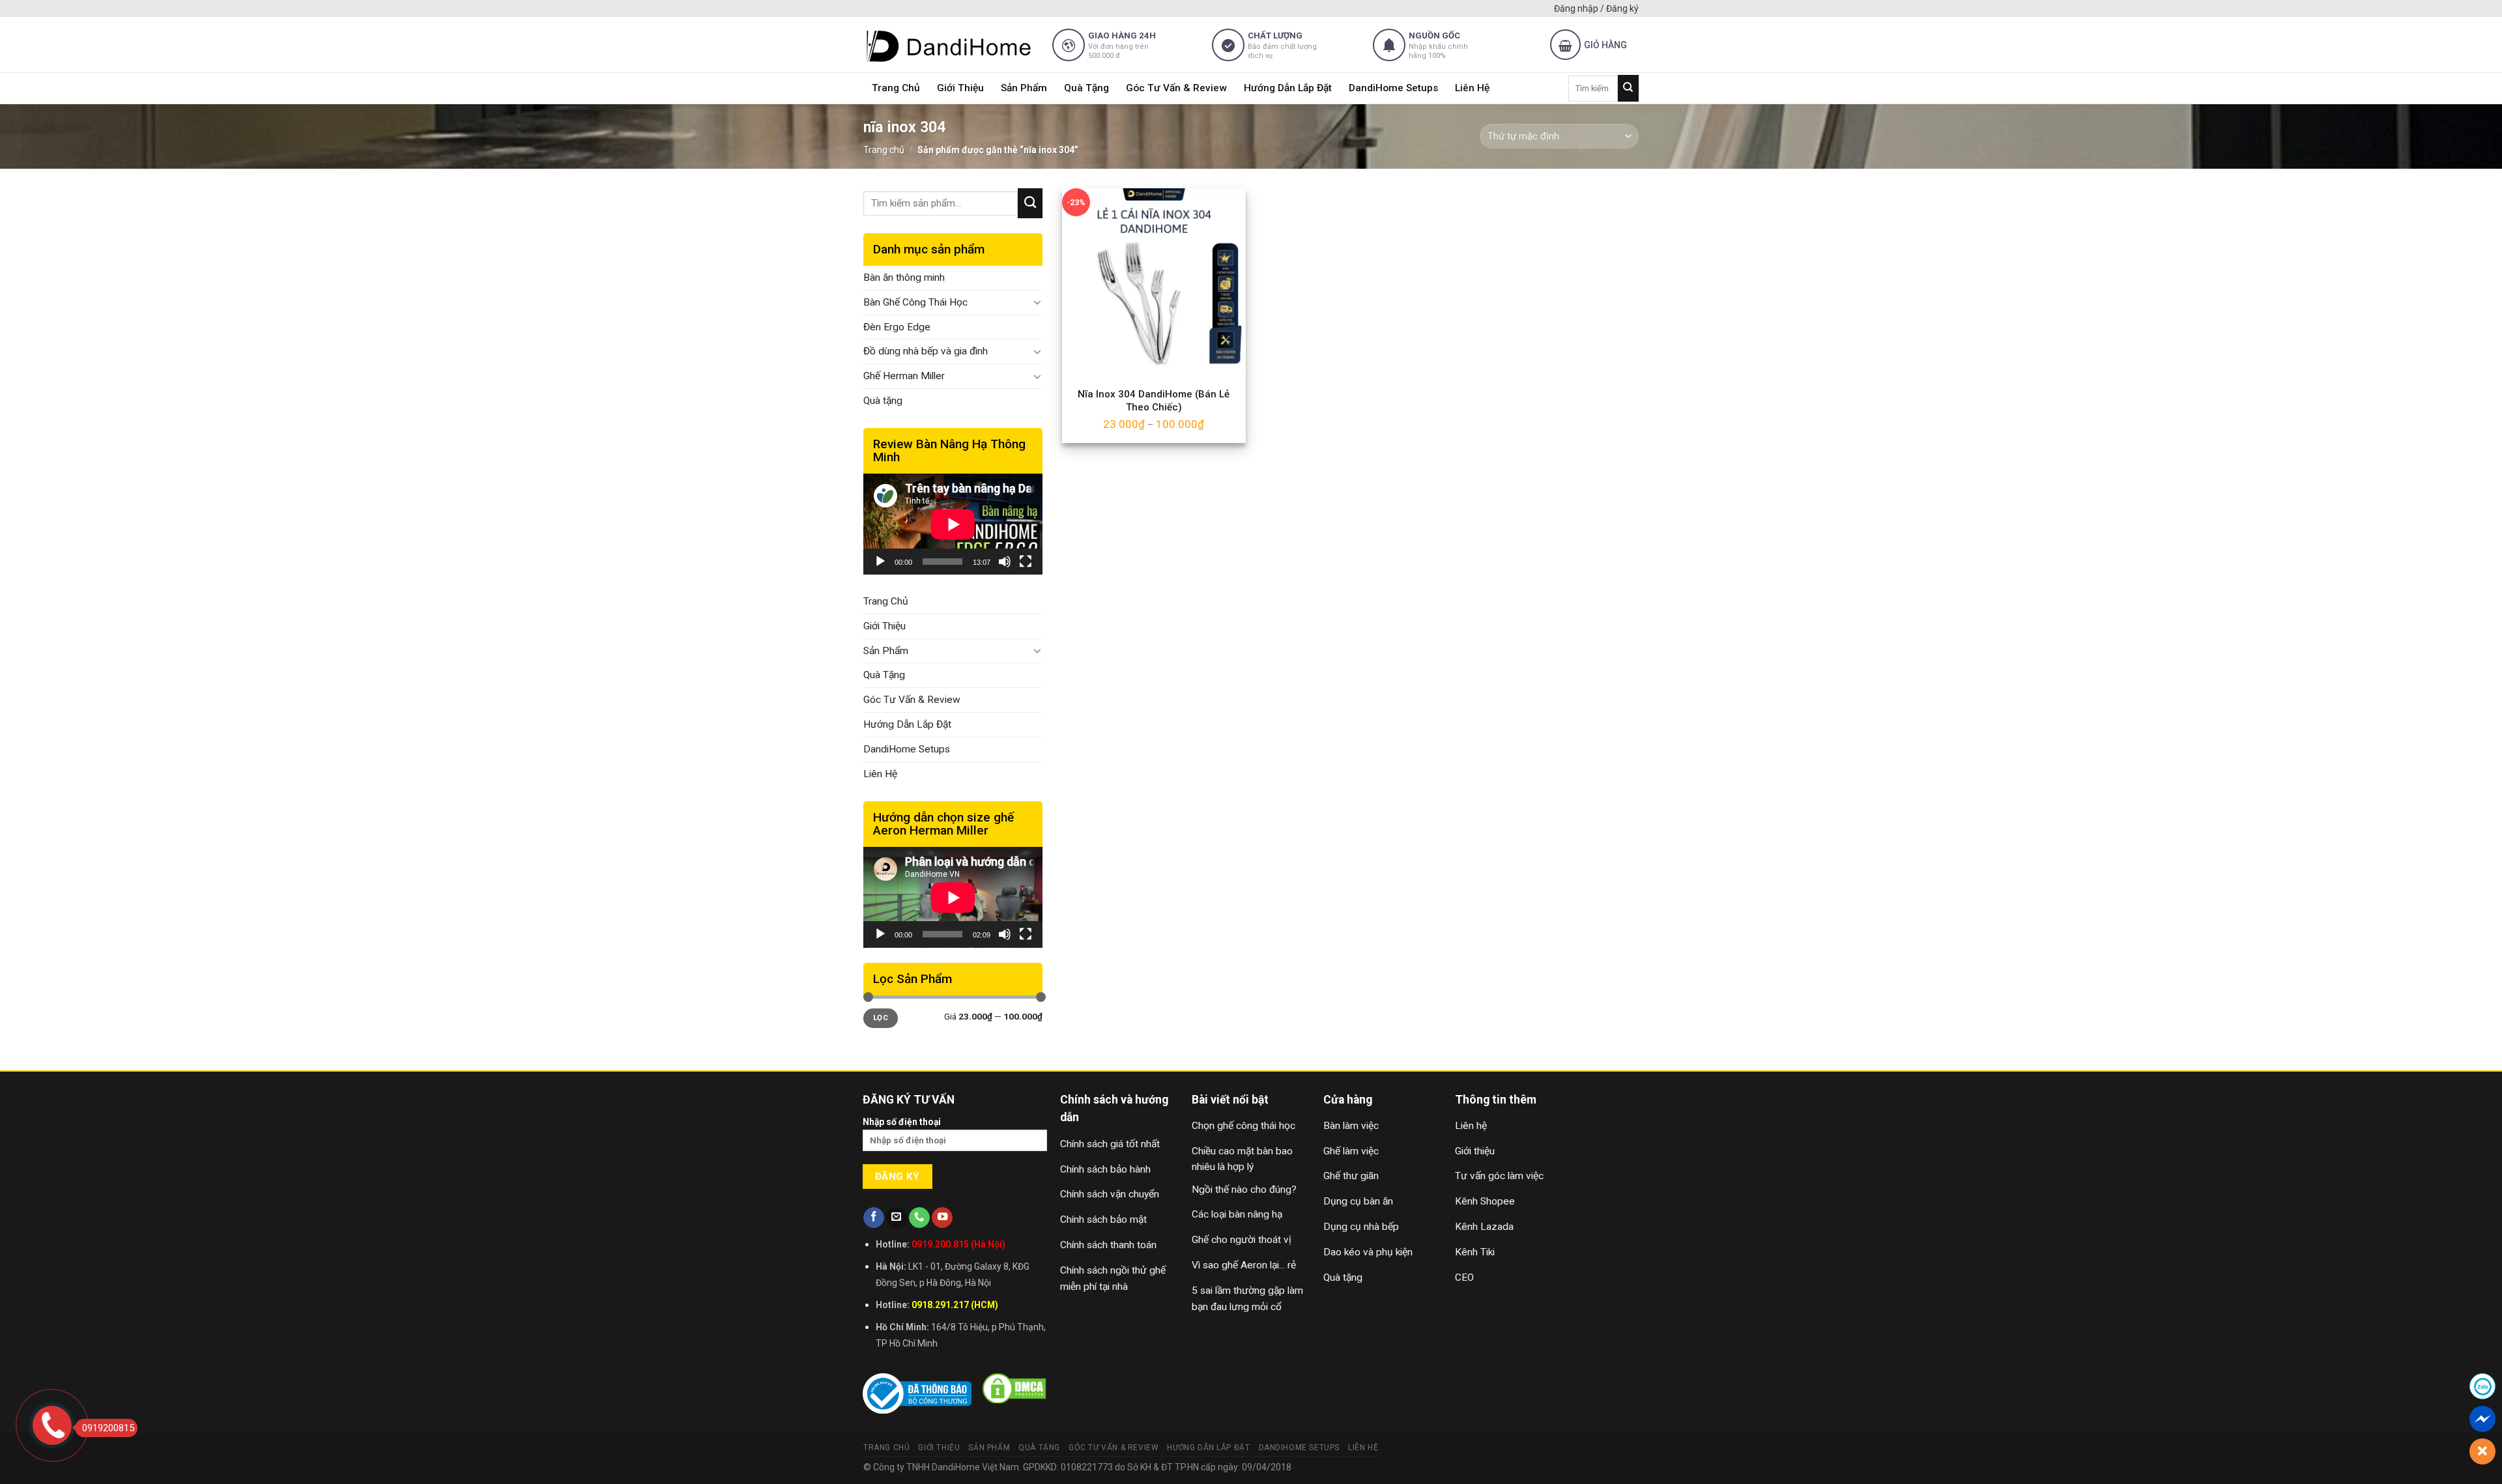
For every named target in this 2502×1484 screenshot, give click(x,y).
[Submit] (1628, 88)
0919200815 (108, 1428)
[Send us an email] (897, 1218)
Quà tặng (883, 401)
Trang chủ (884, 150)
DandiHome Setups (1393, 88)
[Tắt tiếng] (1005, 562)
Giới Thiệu (960, 88)
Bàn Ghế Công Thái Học (915, 302)
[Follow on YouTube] (942, 1218)
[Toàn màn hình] (1026, 562)
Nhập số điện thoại (902, 1122)
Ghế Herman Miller (904, 376)
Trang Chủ (896, 88)
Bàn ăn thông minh (904, 278)
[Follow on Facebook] (874, 1218)
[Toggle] (1038, 302)
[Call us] (919, 1218)
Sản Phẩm (1024, 88)
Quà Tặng (1086, 88)
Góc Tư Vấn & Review (1176, 88)
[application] (953, 524)
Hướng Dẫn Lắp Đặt (1288, 88)
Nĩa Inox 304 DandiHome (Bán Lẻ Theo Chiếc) (1154, 401)
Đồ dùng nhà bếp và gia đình (926, 351)
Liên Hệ (1472, 88)
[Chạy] (880, 562)
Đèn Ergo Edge (897, 327)
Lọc (881, 1018)
